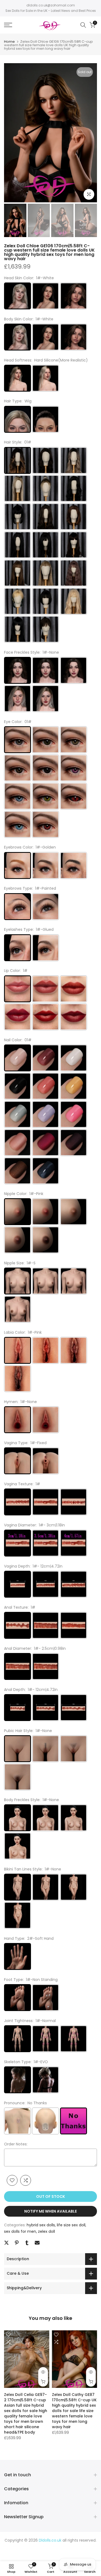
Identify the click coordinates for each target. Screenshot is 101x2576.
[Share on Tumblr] (27, 2243)
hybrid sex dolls (41, 2225)
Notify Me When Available (50, 2211)
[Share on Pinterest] (17, 2243)
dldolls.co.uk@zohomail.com (51, 5)
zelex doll (46, 2231)
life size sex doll (71, 2225)
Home (9, 42)
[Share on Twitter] (6, 2243)
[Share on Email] (37, 2243)
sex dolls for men (20, 2231)
